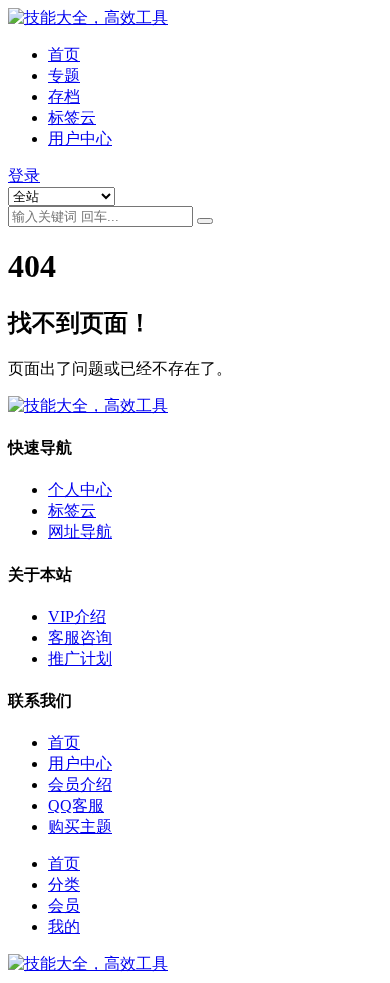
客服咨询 (80, 637)
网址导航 (80, 531)
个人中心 (80, 489)
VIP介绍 (77, 616)
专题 (64, 75)
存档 (64, 96)
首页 (64, 54)
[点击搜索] (205, 221)
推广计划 (80, 658)
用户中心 (80, 138)
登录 (24, 175)
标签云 (72, 117)
